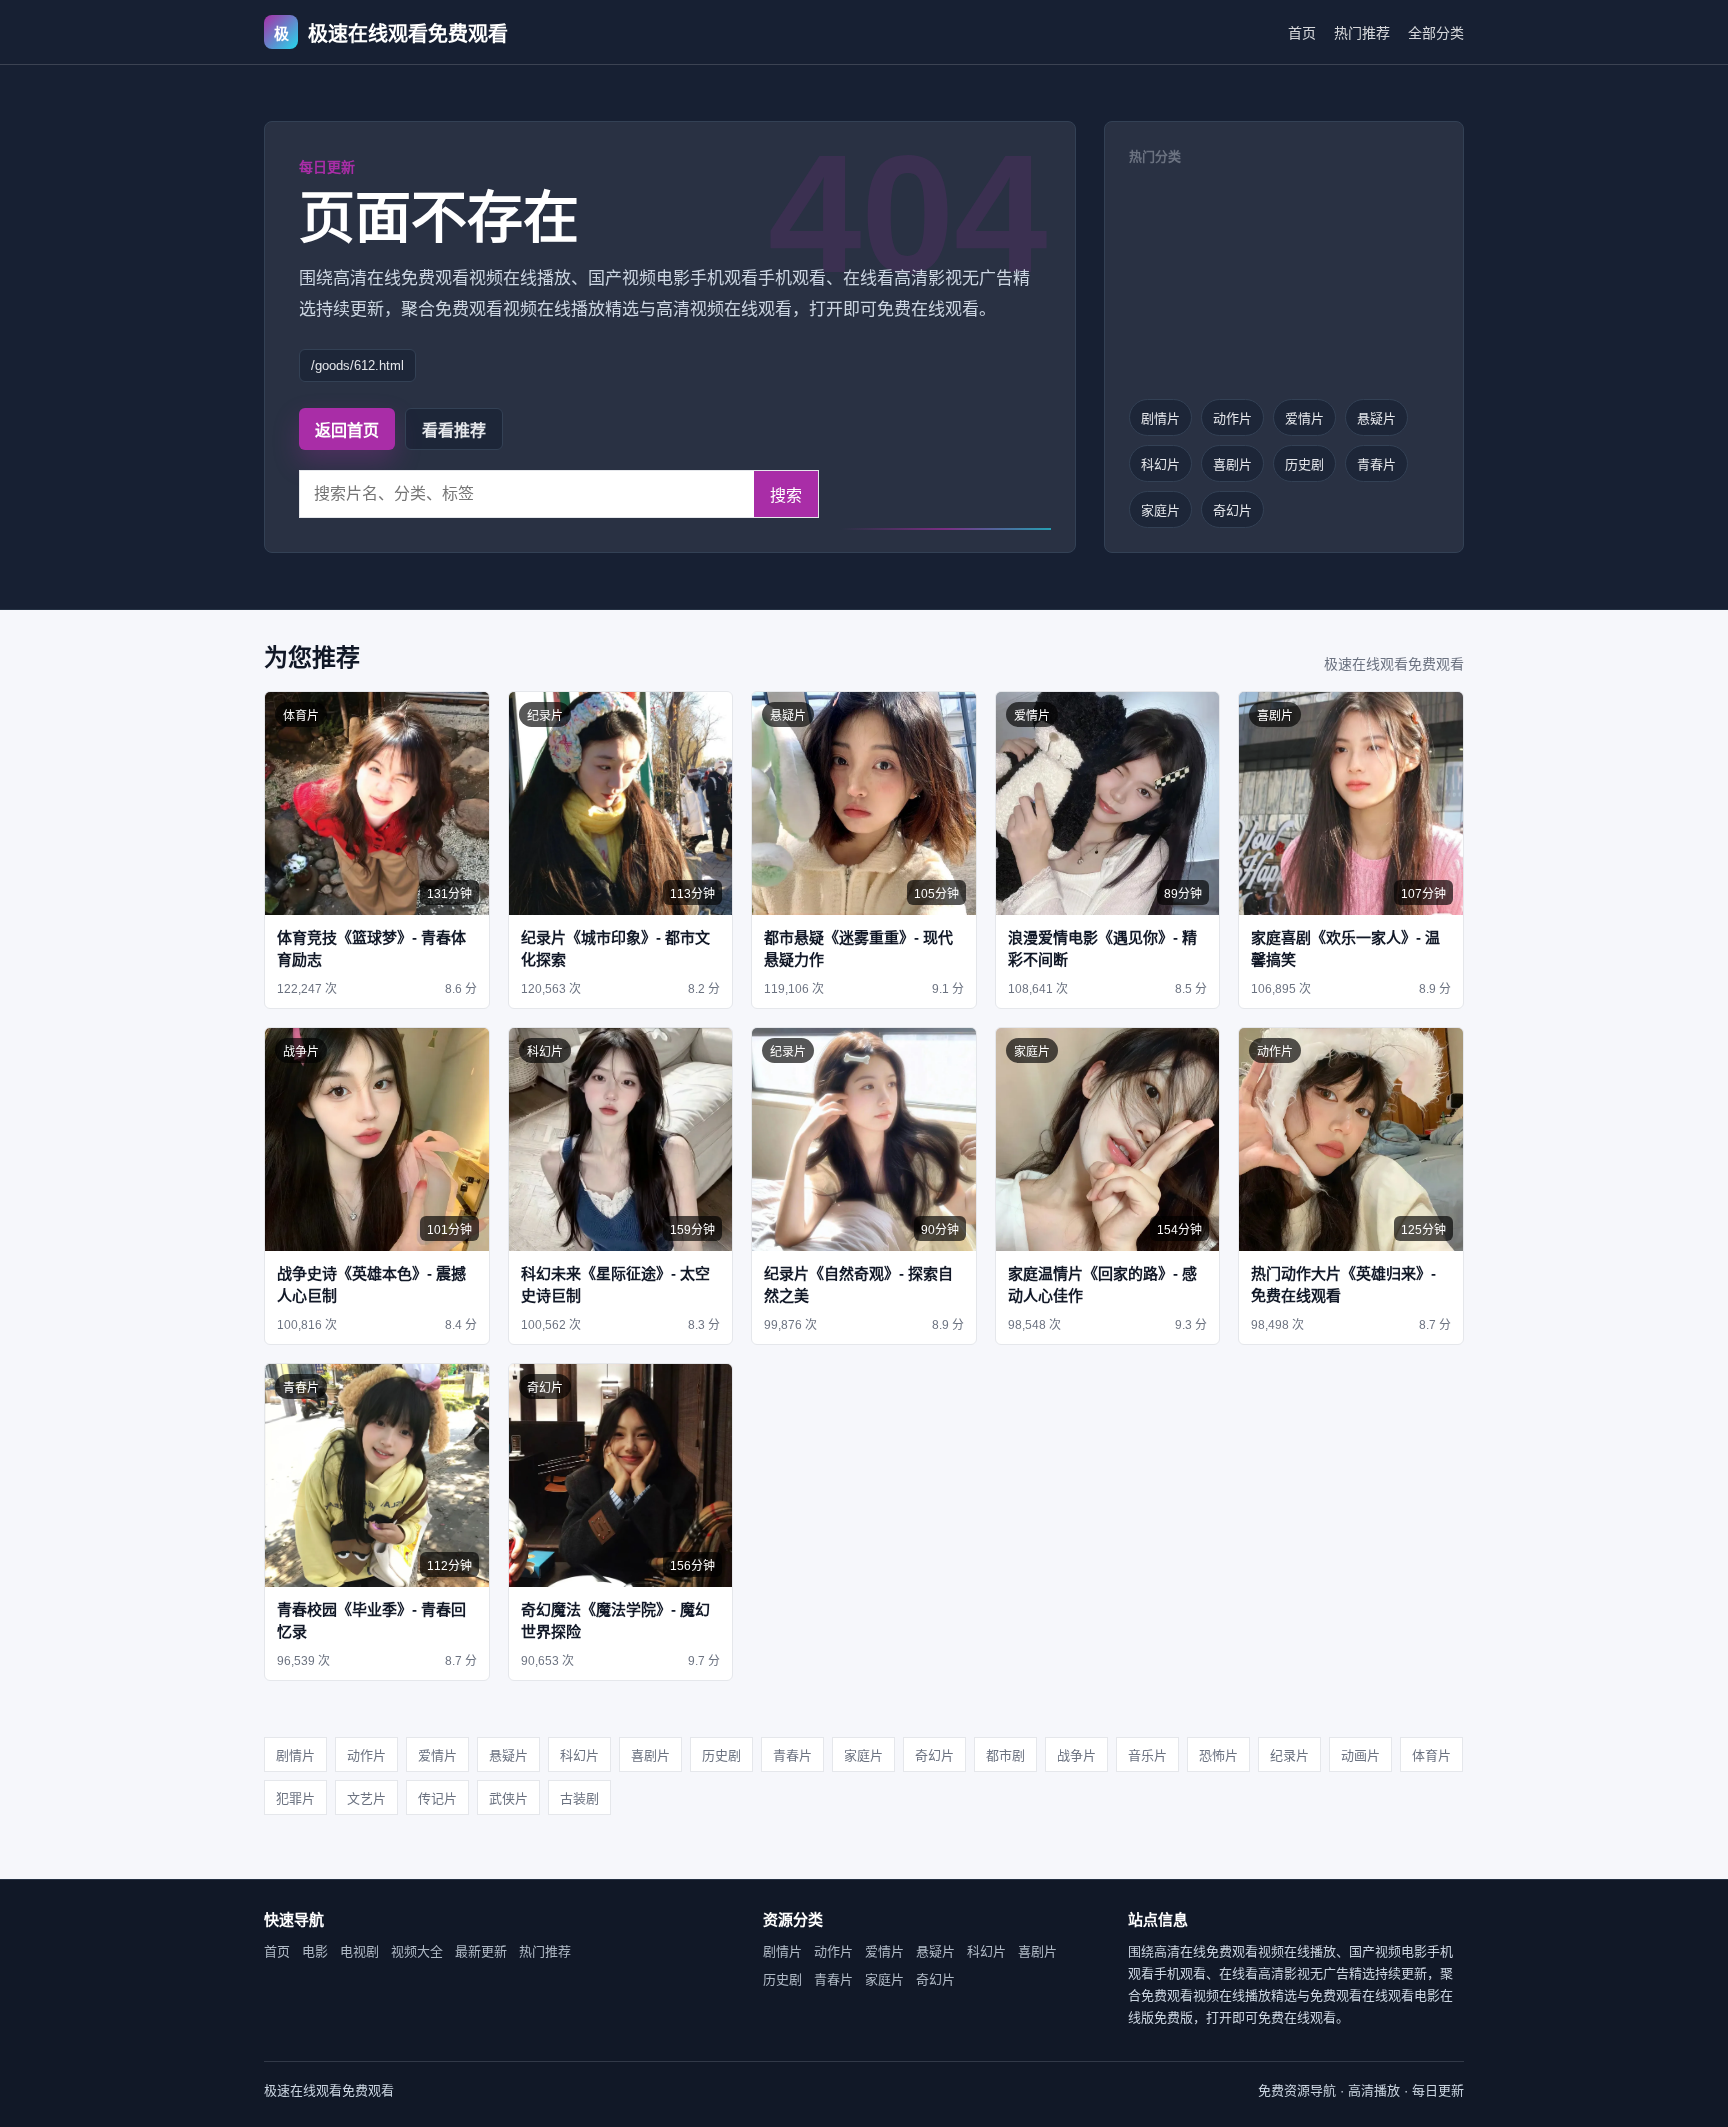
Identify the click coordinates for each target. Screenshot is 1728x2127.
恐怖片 (1218, 1755)
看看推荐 (454, 430)
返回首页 (347, 430)
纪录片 (1289, 1755)
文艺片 (366, 1798)
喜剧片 (1232, 464)
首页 (1302, 33)
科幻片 (1160, 464)
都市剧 (1005, 1755)
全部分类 (1436, 33)
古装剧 (579, 1798)
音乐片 (1147, 1755)
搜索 (786, 495)
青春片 (1376, 464)
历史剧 (1304, 464)
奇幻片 (1232, 510)
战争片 (1076, 1755)
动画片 (1360, 1755)
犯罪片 (295, 1798)
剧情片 (1160, 418)
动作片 (1232, 418)
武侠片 (508, 1798)
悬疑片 (1376, 418)
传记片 (437, 1798)
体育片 (1431, 1755)
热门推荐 (1362, 33)
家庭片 (1160, 510)
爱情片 (1304, 418)
